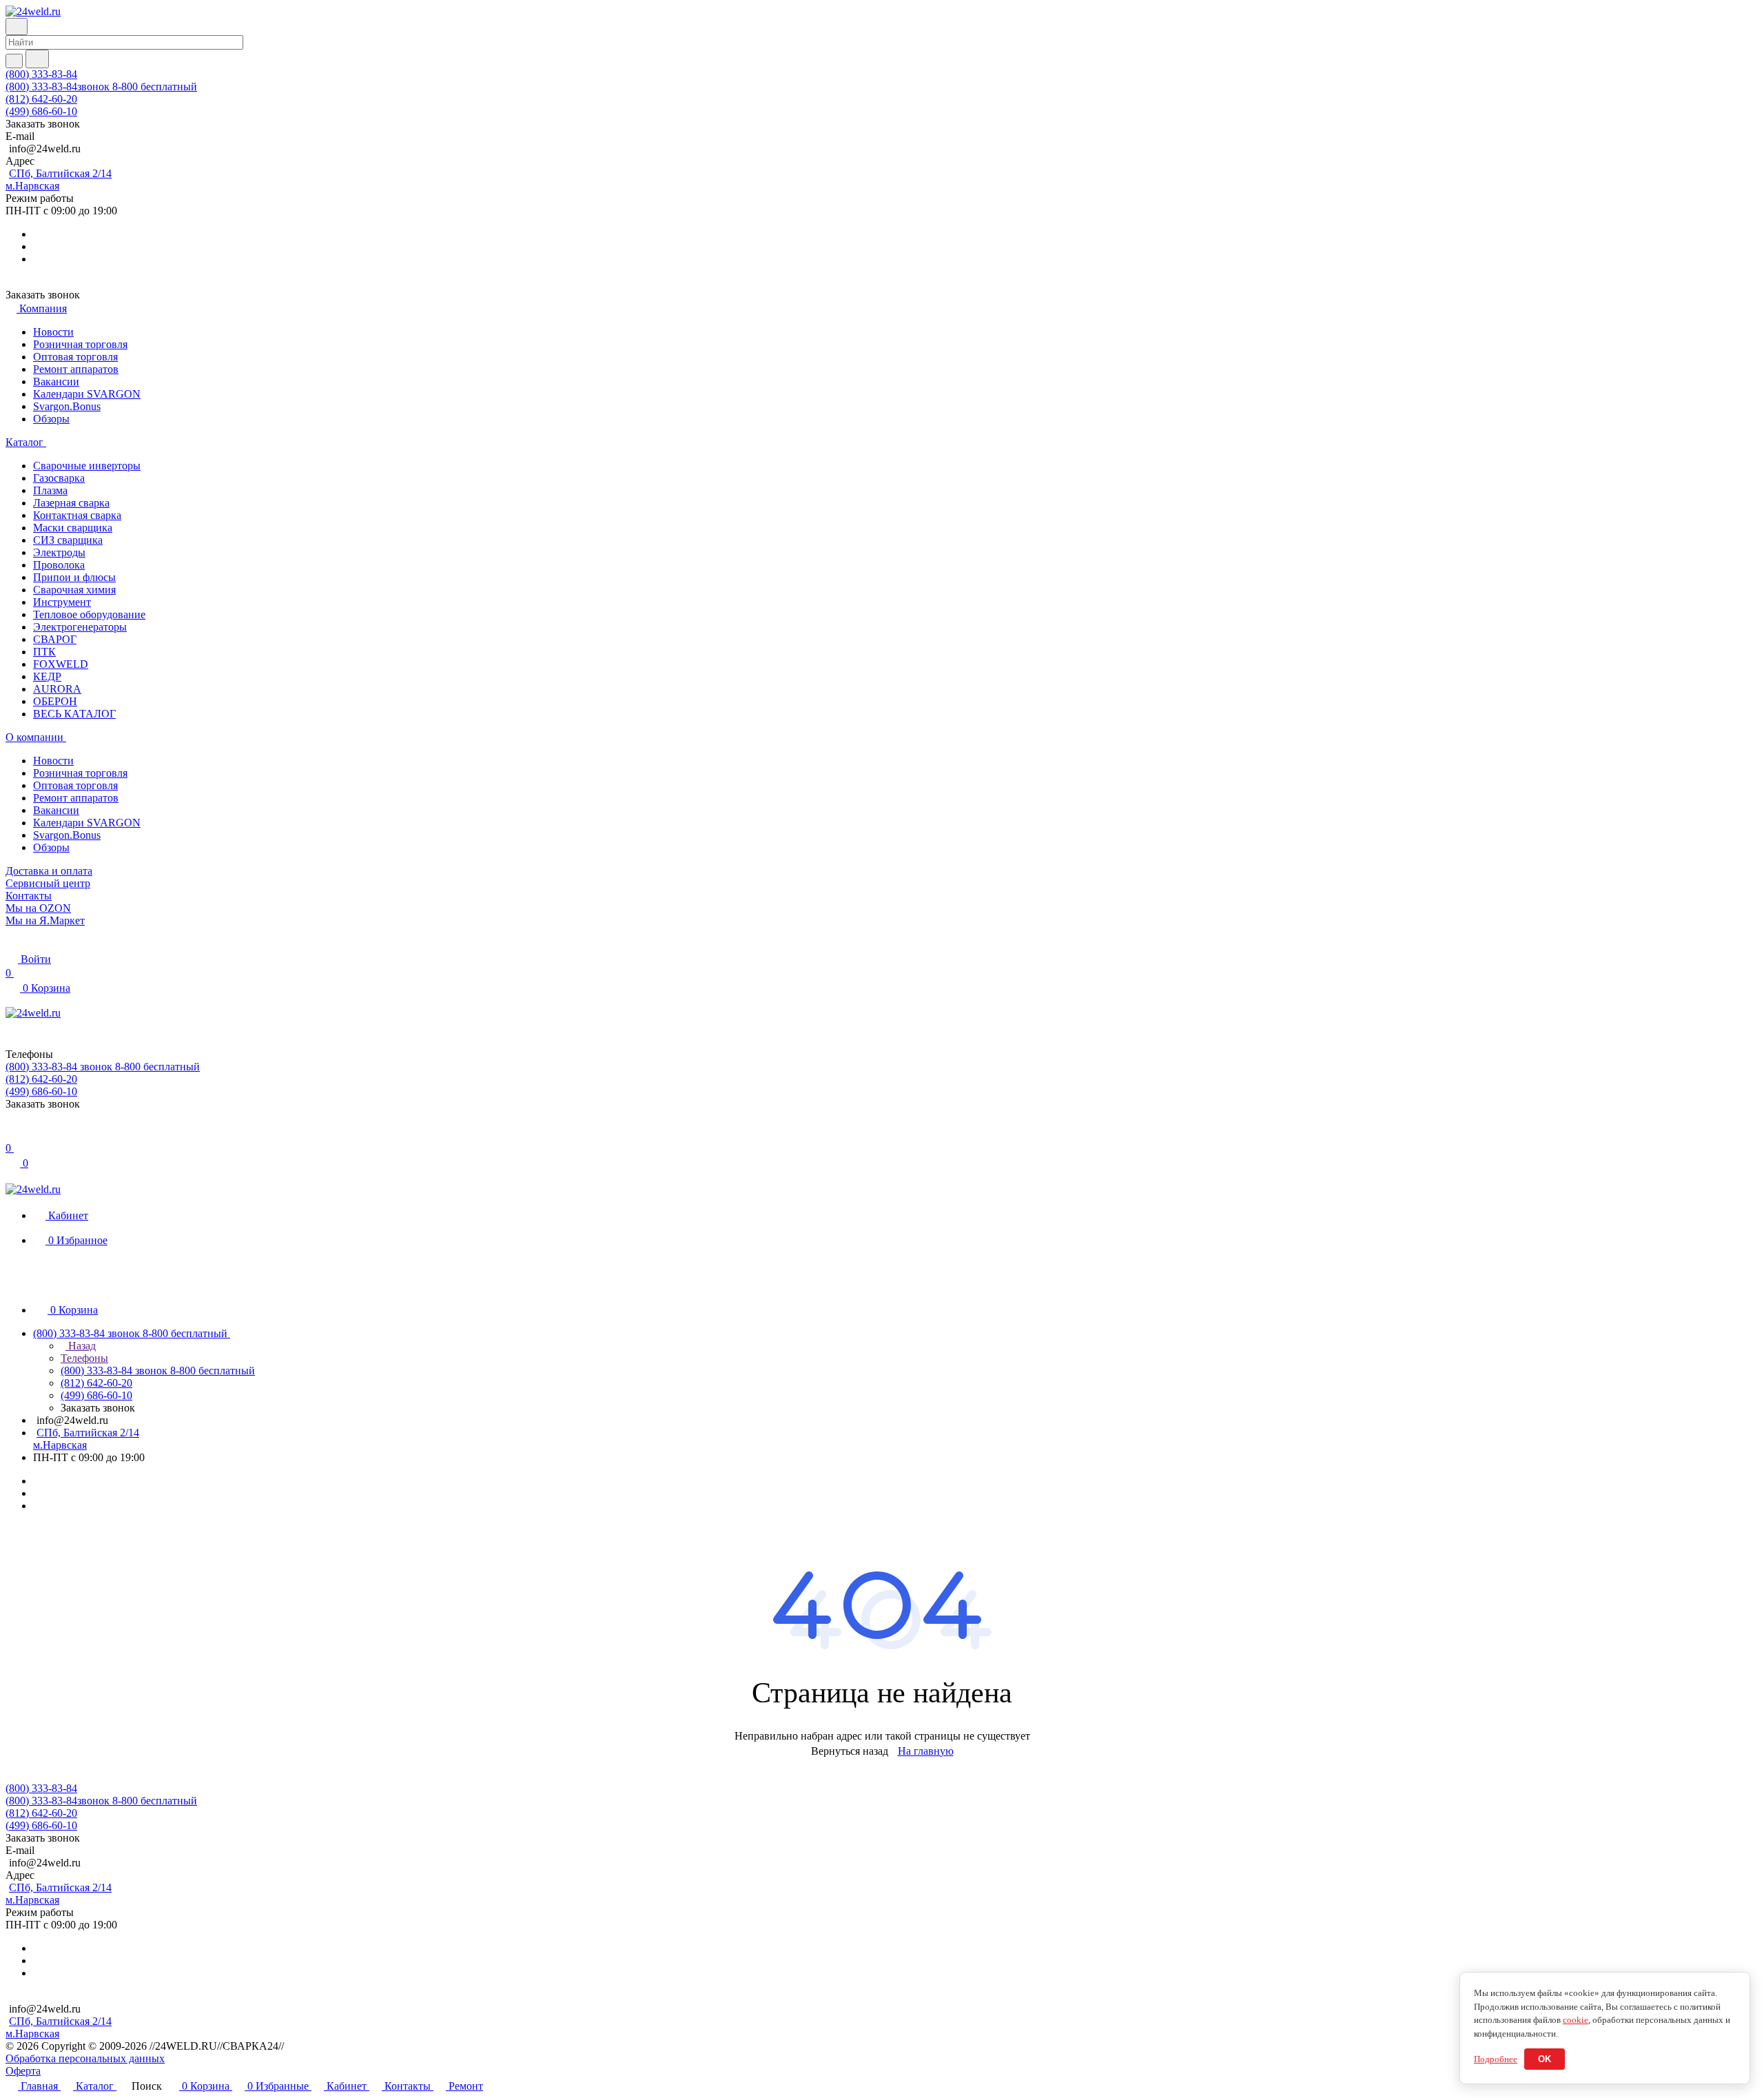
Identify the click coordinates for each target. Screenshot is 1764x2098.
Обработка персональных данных (85, 2058)
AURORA (57, 689)
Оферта (23, 2071)
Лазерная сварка (71, 503)
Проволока (59, 565)
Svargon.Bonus (67, 406)
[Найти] (37, 59)
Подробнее (1496, 2059)
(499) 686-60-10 (41, 111)
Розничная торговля (80, 344)
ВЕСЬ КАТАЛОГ (74, 714)
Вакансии (56, 381)
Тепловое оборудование (89, 614)
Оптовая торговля (75, 357)
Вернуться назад (850, 1751)
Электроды (59, 552)
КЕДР (47, 676)
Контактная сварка (77, 515)
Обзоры (51, 419)
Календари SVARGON (87, 394)
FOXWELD (61, 664)
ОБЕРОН (55, 701)
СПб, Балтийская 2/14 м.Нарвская (59, 180)
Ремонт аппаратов (76, 369)
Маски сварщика (73, 528)
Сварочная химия (74, 590)
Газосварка (59, 478)
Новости (53, 332)
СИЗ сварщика (68, 540)
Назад (81, 1346)
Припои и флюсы (74, 577)
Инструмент (62, 602)
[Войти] (12, 1134)
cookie (1576, 2020)
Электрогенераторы (80, 627)
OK (1545, 2059)
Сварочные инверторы (87, 466)
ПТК (44, 652)
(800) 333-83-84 (41, 74)
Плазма (50, 490)
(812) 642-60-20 (41, 99)
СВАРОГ (55, 639)
